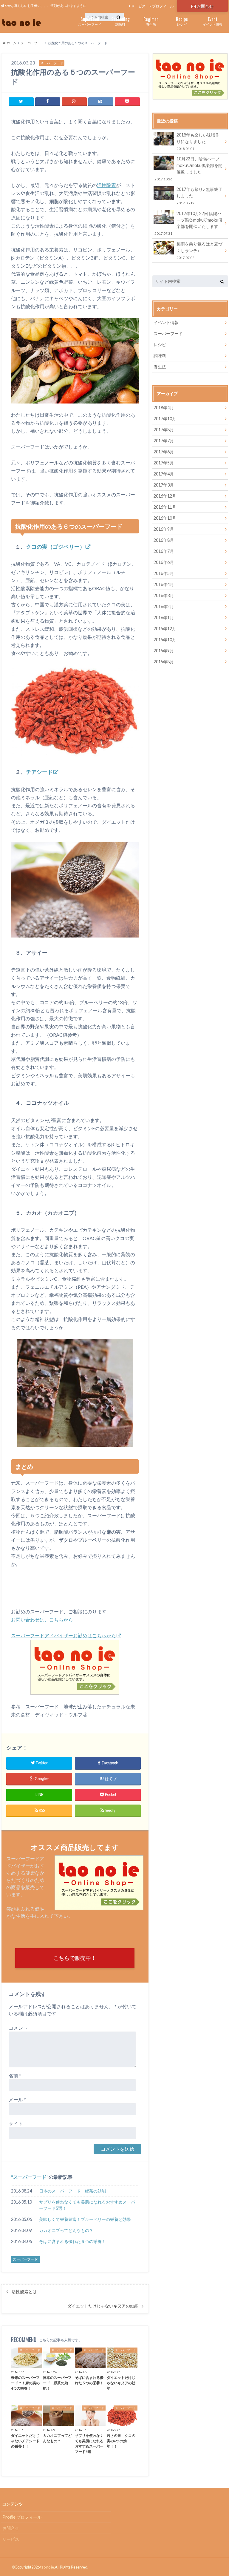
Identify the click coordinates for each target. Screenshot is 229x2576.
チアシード (39, 772)
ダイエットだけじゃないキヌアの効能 (103, 2306)
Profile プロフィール (22, 2517)
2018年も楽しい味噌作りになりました (198, 141)
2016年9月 (164, 529)
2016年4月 (164, 584)
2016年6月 (164, 562)
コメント (18, 2028)
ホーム (11, 43)
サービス (138, 6)
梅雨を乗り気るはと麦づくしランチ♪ (199, 250)
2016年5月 (164, 573)
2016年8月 (164, 540)
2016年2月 (164, 606)
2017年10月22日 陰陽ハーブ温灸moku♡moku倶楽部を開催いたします (188, 223)
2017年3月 (164, 485)
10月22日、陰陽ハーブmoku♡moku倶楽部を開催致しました (188, 168)
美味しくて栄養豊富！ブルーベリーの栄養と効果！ (87, 2219)
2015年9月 (164, 651)
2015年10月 (165, 640)
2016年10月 (165, 518)
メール (17, 2099)
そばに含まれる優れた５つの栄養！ (72, 2241)
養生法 (151, 21)
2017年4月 (164, 474)
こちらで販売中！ (75, 1958)
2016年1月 (164, 617)
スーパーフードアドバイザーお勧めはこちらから (64, 1635)
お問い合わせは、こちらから (42, 1620)
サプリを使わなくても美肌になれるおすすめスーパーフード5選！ (87, 2205)
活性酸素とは (24, 2292)
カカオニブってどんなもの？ (66, 2230)
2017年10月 (165, 419)
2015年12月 (165, 629)
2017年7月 (164, 441)
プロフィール (163, 6)
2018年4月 (164, 408)
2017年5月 (164, 463)
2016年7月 (164, 551)
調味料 (120, 21)
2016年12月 (165, 496)
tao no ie (47, 2567)
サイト (16, 2123)
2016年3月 (164, 595)
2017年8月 (164, 430)
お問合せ (205, 6)
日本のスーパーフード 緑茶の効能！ (75, 2191)
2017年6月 (164, 452)
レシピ (182, 21)
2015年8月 (164, 662)
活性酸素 (106, 185)
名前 (15, 2076)
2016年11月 (165, 507)
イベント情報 (213, 21)
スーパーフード (90, 21)
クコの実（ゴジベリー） (55, 547)
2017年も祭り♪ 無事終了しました (199, 196)
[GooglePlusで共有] (74, 101)
